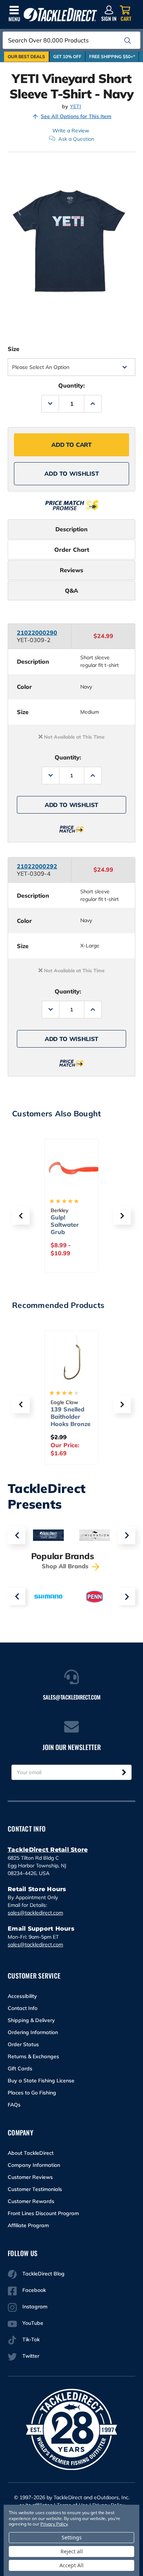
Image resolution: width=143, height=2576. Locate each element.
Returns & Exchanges (33, 2056)
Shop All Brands (66, 1566)
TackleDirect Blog (43, 2274)
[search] (128, 41)
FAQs (14, 2105)
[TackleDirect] (60, 15)
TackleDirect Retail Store (48, 1850)
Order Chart (72, 550)
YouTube (33, 2323)
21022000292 (37, 866)
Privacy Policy (54, 2524)
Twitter (31, 2356)
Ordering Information (33, 2032)
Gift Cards (20, 2068)
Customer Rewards (31, 2201)
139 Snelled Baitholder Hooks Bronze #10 (71, 1420)
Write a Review (71, 131)
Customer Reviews (30, 2177)
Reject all (72, 2551)
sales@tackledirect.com (35, 1913)
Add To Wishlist (72, 474)
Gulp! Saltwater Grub (65, 1225)
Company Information (34, 2165)
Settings (72, 2537)
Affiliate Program (28, 2225)
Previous (16, 1535)
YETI (76, 107)
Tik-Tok (31, 2339)
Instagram (35, 2307)
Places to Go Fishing (32, 2093)
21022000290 (37, 633)
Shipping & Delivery (31, 2020)
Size (14, 349)
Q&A (71, 591)
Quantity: (71, 385)
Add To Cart (71, 445)
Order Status (23, 2044)
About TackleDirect (31, 2153)
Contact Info (23, 2008)
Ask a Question (76, 139)
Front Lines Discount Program (43, 2213)
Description (71, 529)
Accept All (71, 2565)
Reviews (71, 570)
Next (126, 1535)
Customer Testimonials (35, 2189)
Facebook (34, 2290)
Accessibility (22, 1996)
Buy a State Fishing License (41, 2081)
